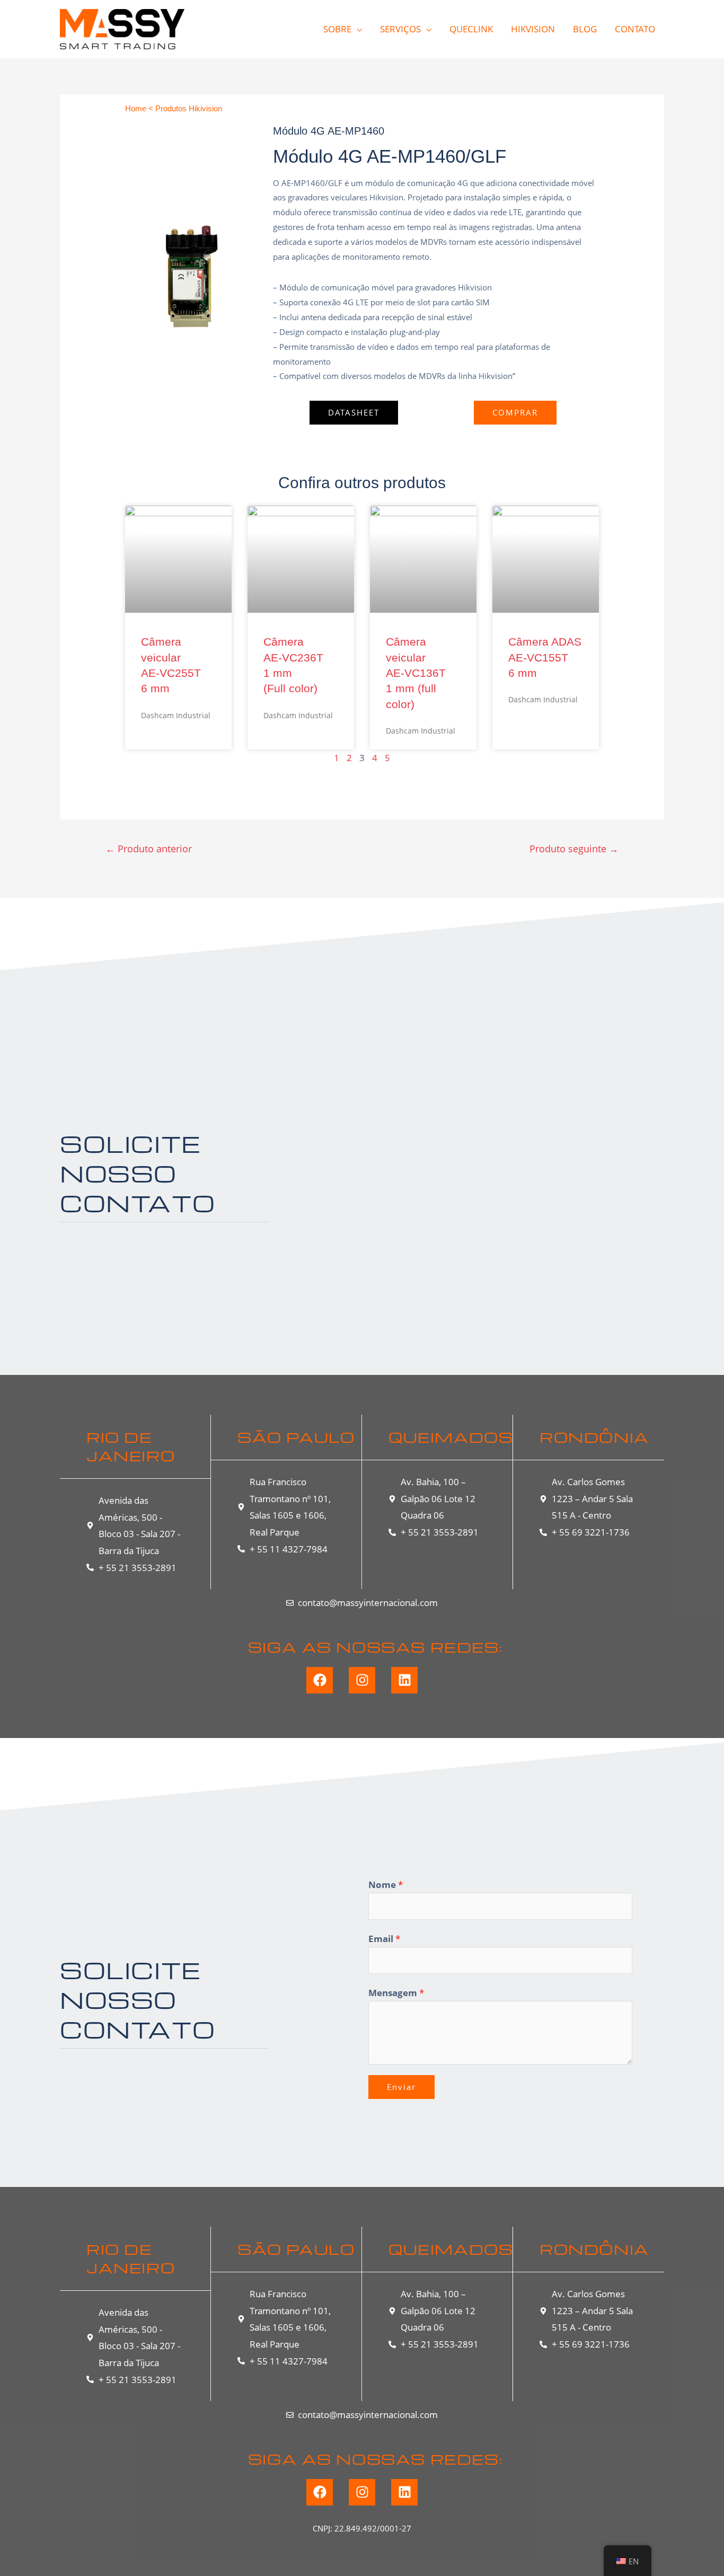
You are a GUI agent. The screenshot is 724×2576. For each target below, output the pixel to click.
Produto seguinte (574, 849)
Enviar (401, 2087)
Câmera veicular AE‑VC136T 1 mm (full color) (416, 673)
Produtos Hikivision (189, 108)
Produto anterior (149, 849)
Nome (386, 1885)
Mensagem (396, 1993)
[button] (354, 413)
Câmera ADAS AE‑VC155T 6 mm (545, 657)
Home (136, 108)
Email (384, 1939)
